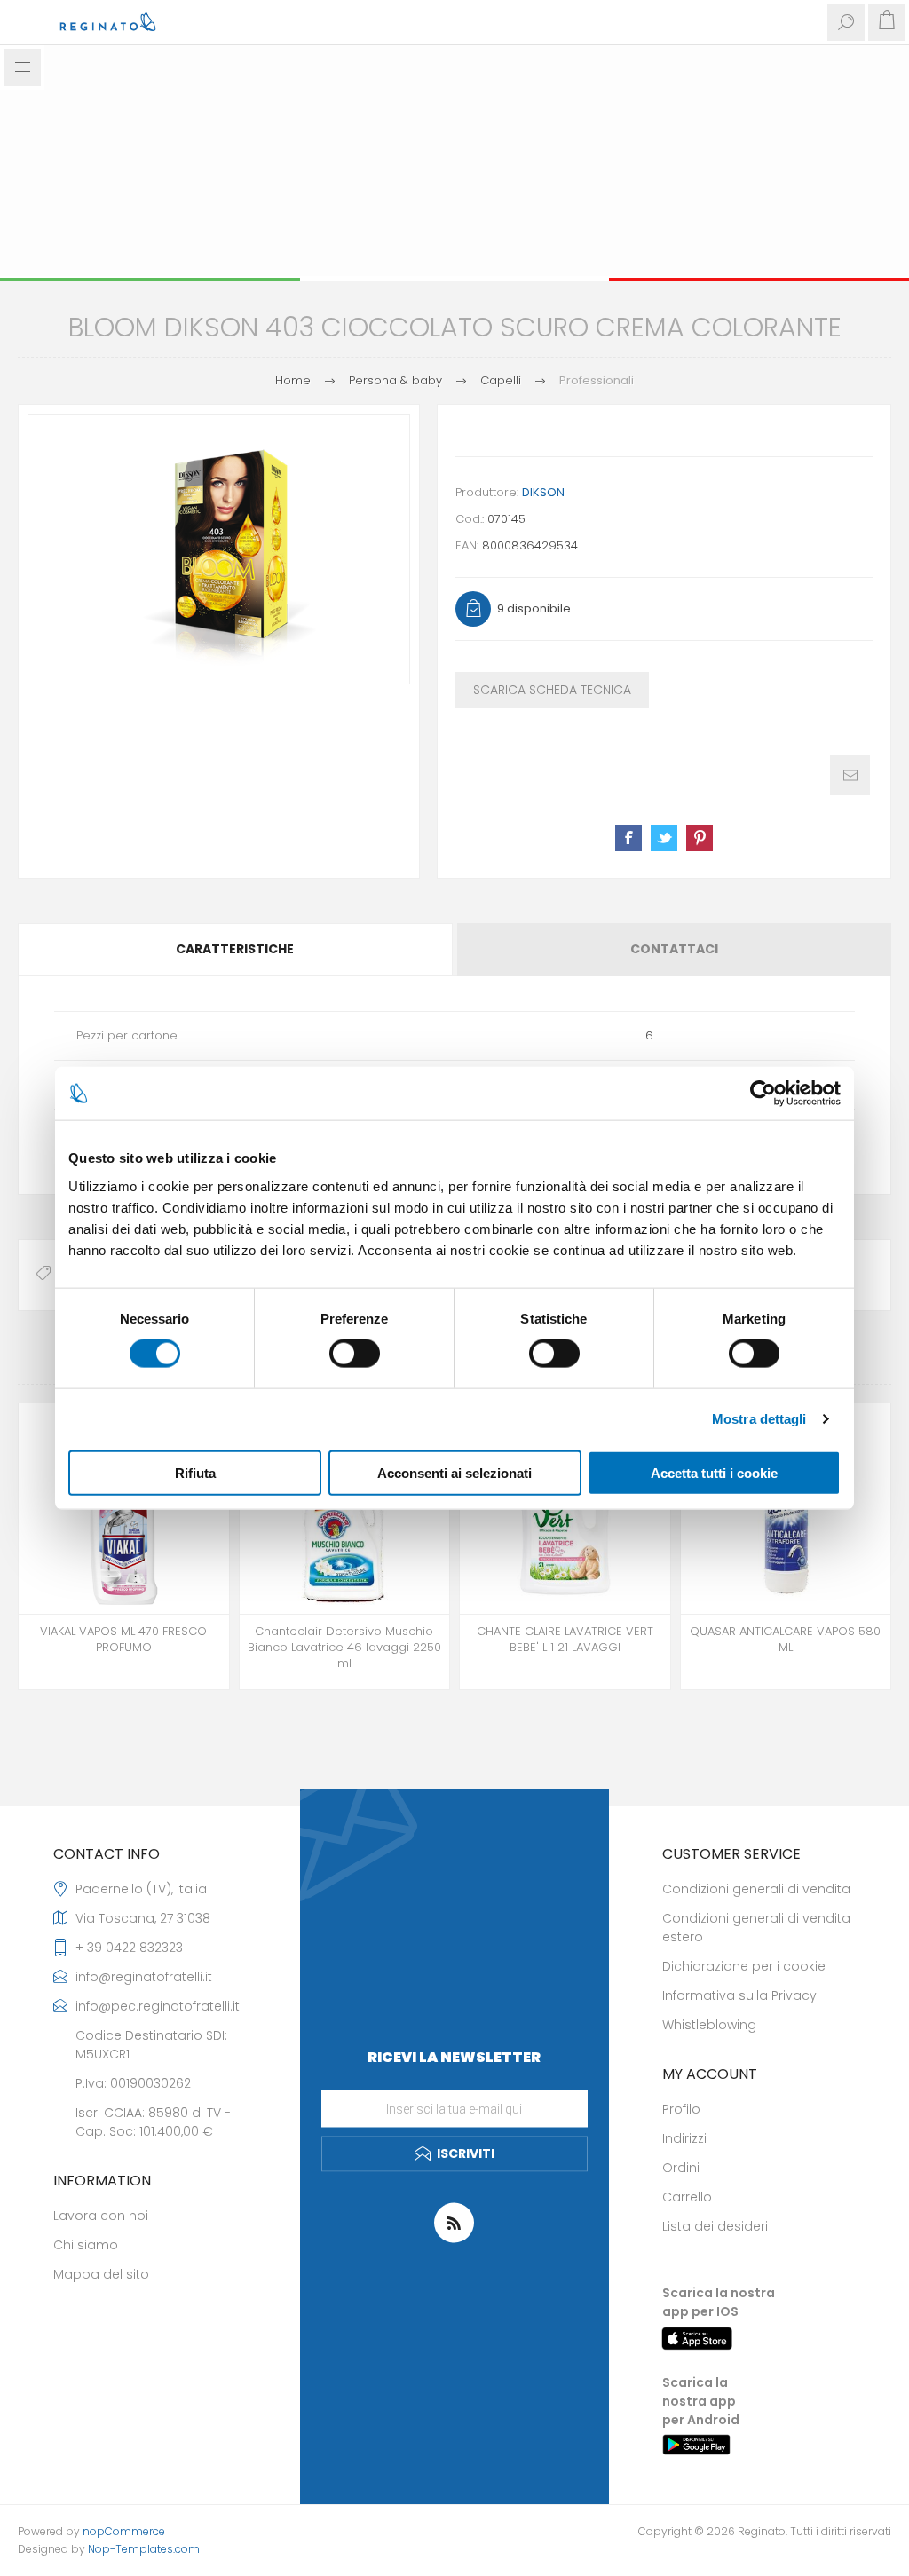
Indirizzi (684, 2138)
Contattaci (674, 949)
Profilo (681, 2109)
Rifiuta (195, 1472)
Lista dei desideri (715, 2226)
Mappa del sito (101, 2274)
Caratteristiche (235, 949)
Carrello (687, 2197)
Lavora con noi (101, 2216)
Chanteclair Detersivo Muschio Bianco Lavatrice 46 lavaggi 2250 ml (344, 1648)
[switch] (355, 1354)
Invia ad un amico (850, 775)
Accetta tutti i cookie (714, 1472)
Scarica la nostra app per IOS (719, 2302)
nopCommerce (124, 2531)
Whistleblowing (709, 2025)
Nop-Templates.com (144, 2549)
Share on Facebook (628, 838)
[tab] (236, 949)
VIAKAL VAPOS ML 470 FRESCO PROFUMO (123, 1640)
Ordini (681, 2168)
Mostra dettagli (759, 1419)
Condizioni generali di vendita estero (756, 1928)
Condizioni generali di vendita (756, 1889)
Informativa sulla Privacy (739, 1995)
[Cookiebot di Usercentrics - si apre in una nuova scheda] (763, 1094)
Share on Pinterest (700, 838)
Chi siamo (86, 2245)
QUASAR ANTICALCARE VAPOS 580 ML (785, 1640)
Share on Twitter (664, 838)
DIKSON (543, 492)
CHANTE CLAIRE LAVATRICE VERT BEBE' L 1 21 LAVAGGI (565, 1640)
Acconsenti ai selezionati (454, 1472)
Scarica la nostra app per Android (701, 2401)
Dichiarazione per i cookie (744, 1966)
